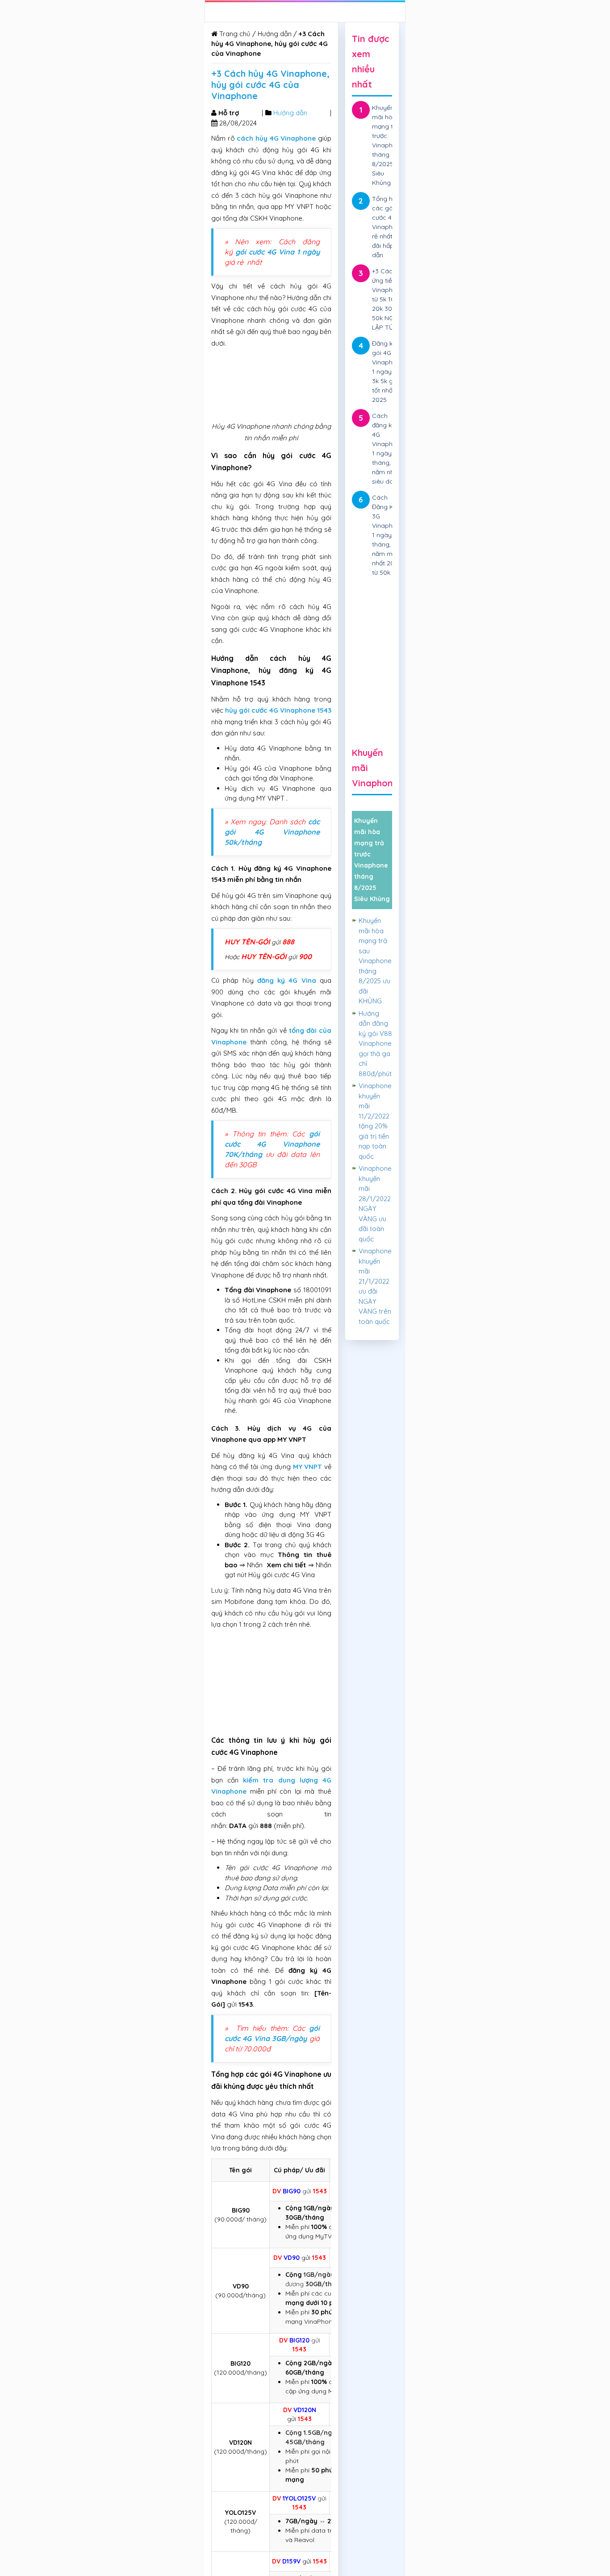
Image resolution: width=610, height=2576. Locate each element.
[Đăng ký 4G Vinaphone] (372, 636)
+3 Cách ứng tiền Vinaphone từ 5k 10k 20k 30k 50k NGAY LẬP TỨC (388, 299)
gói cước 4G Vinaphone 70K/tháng (272, 1144)
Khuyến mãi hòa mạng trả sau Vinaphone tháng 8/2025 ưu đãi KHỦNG (375, 961)
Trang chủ (234, 34)
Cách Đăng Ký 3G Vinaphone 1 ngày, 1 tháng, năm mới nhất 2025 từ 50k (388, 535)
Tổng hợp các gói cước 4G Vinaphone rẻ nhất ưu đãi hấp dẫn (388, 227)
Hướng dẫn (275, 34)
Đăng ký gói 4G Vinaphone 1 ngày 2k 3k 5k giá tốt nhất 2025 (388, 372)
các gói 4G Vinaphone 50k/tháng (272, 832)
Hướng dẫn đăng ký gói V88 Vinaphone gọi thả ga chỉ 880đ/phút (375, 1044)
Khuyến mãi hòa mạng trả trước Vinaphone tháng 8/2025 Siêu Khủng (388, 145)
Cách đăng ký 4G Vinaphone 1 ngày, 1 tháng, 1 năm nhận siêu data (388, 449)
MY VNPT (308, 1467)
